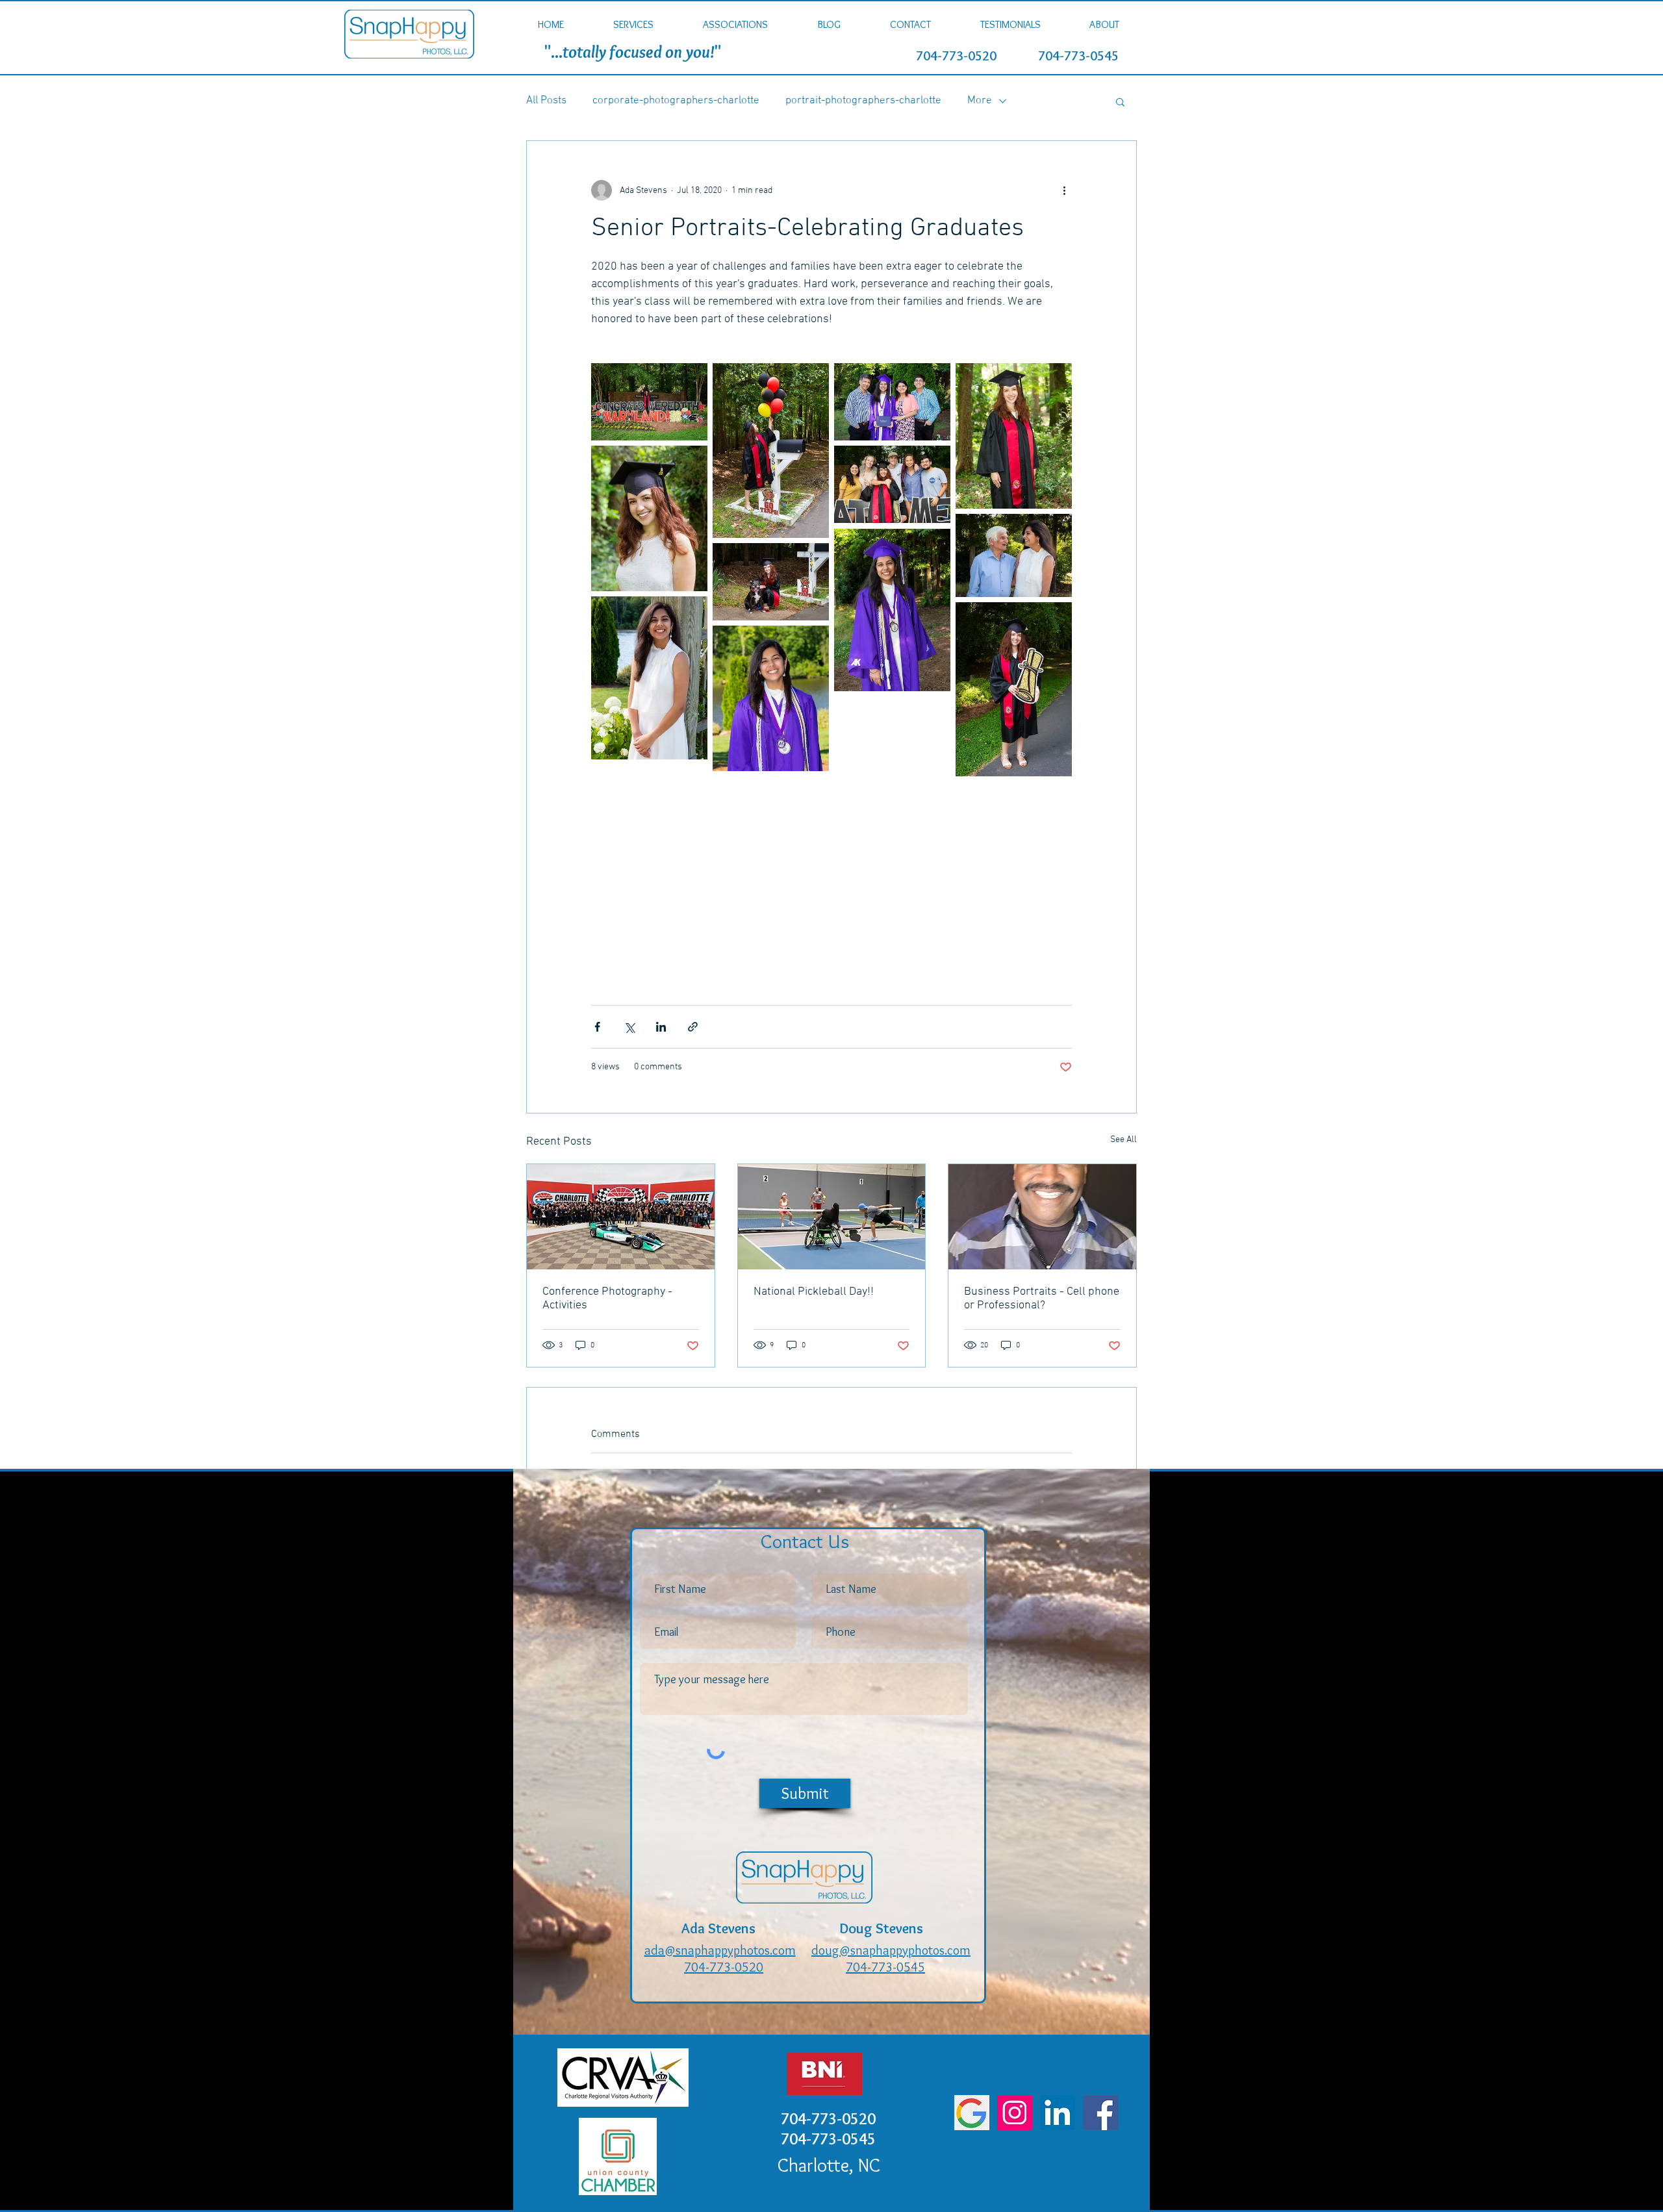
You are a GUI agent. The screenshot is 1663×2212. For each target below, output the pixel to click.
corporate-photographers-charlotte (676, 101)
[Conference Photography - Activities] (621, 1217)
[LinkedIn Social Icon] (1058, 2113)
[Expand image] (649, 402)
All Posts (546, 101)
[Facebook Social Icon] (1100, 2113)
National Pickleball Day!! (814, 1292)
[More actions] (1064, 190)
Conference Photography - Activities (607, 1299)
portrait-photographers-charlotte (863, 101)
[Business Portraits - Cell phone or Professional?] (1042, 1217)
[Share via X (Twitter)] (629, 1027)
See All (1123, 1140)
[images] (972, 2113)
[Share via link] (693, 1027)
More (980, 101)
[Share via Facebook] (597, 1027)
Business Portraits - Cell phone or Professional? (1042, 1299)
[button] (633, 24)
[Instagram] (1015, 2113)
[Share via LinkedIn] (661, 1027)
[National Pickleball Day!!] (832, 1217)
